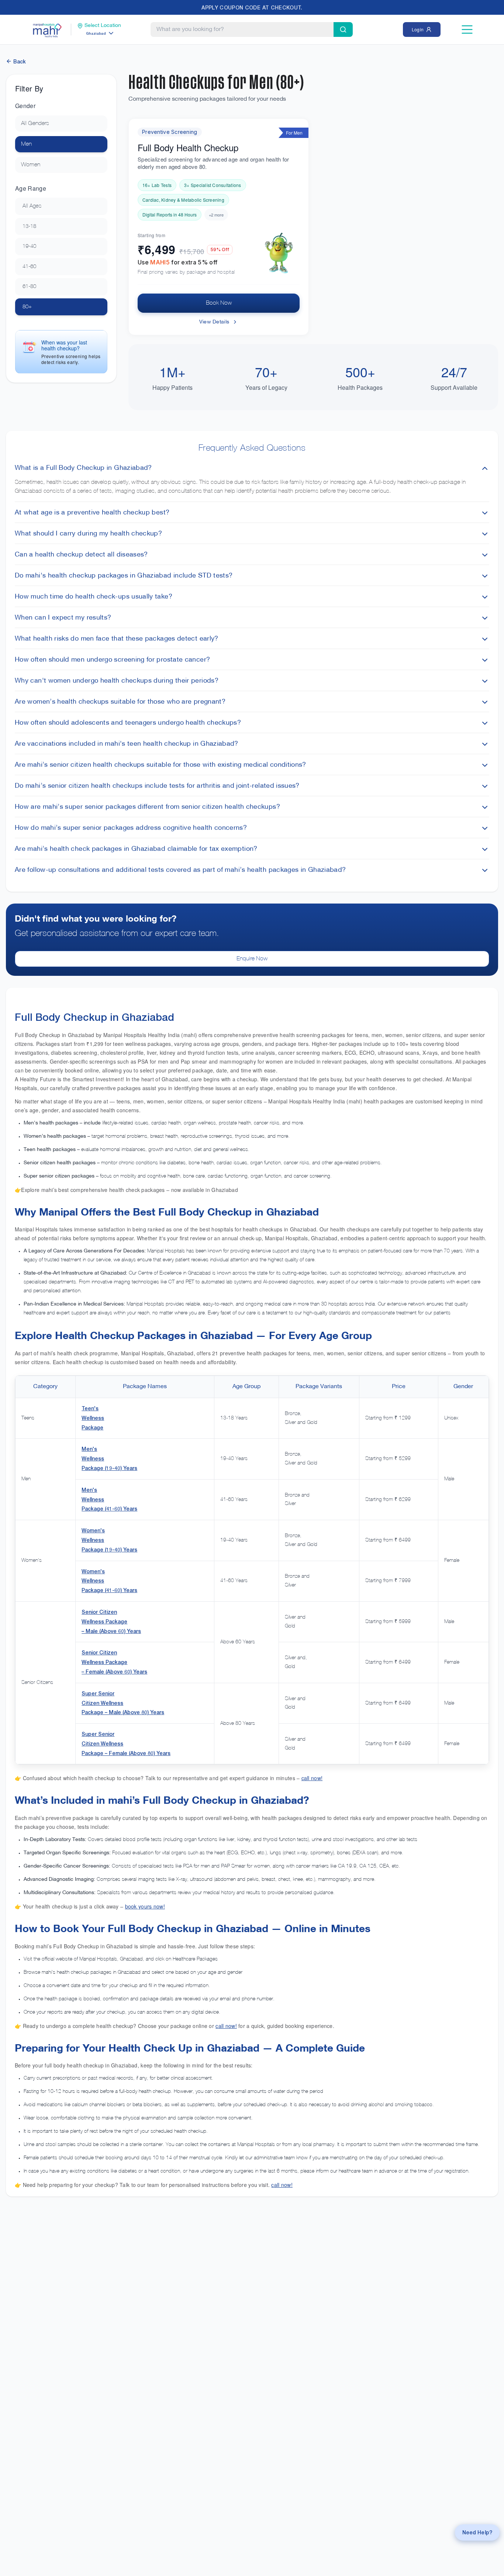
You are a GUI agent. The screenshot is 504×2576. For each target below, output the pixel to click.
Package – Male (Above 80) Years (123, 1712)
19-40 (29, 246)
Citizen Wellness (102, 1703)
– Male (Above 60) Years (111, 1631)
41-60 (29, 267)
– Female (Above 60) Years (114, 1672)
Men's (89, 1449)
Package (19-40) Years (109, 1468)
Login (418, 29)
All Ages (32, 206)
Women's (93, 1530)
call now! (312, 1778)
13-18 (29, 226)
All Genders (35, 124)
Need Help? (477, 2532)
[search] (343, 30)
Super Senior (98, 1693)
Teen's (90, 1408)
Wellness (93, 1418)
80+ (27, 307)
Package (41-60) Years (109, 1509)
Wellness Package (104, 1621)
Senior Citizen (99, 1612)
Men (26, 144)
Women (31, 165)
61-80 (29, 287)
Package (92, 1427)
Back (19, 61)
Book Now (219, 303)
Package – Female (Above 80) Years (126, 1753)
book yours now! (145, 1906)
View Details (214, 322)
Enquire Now (252, 959)
